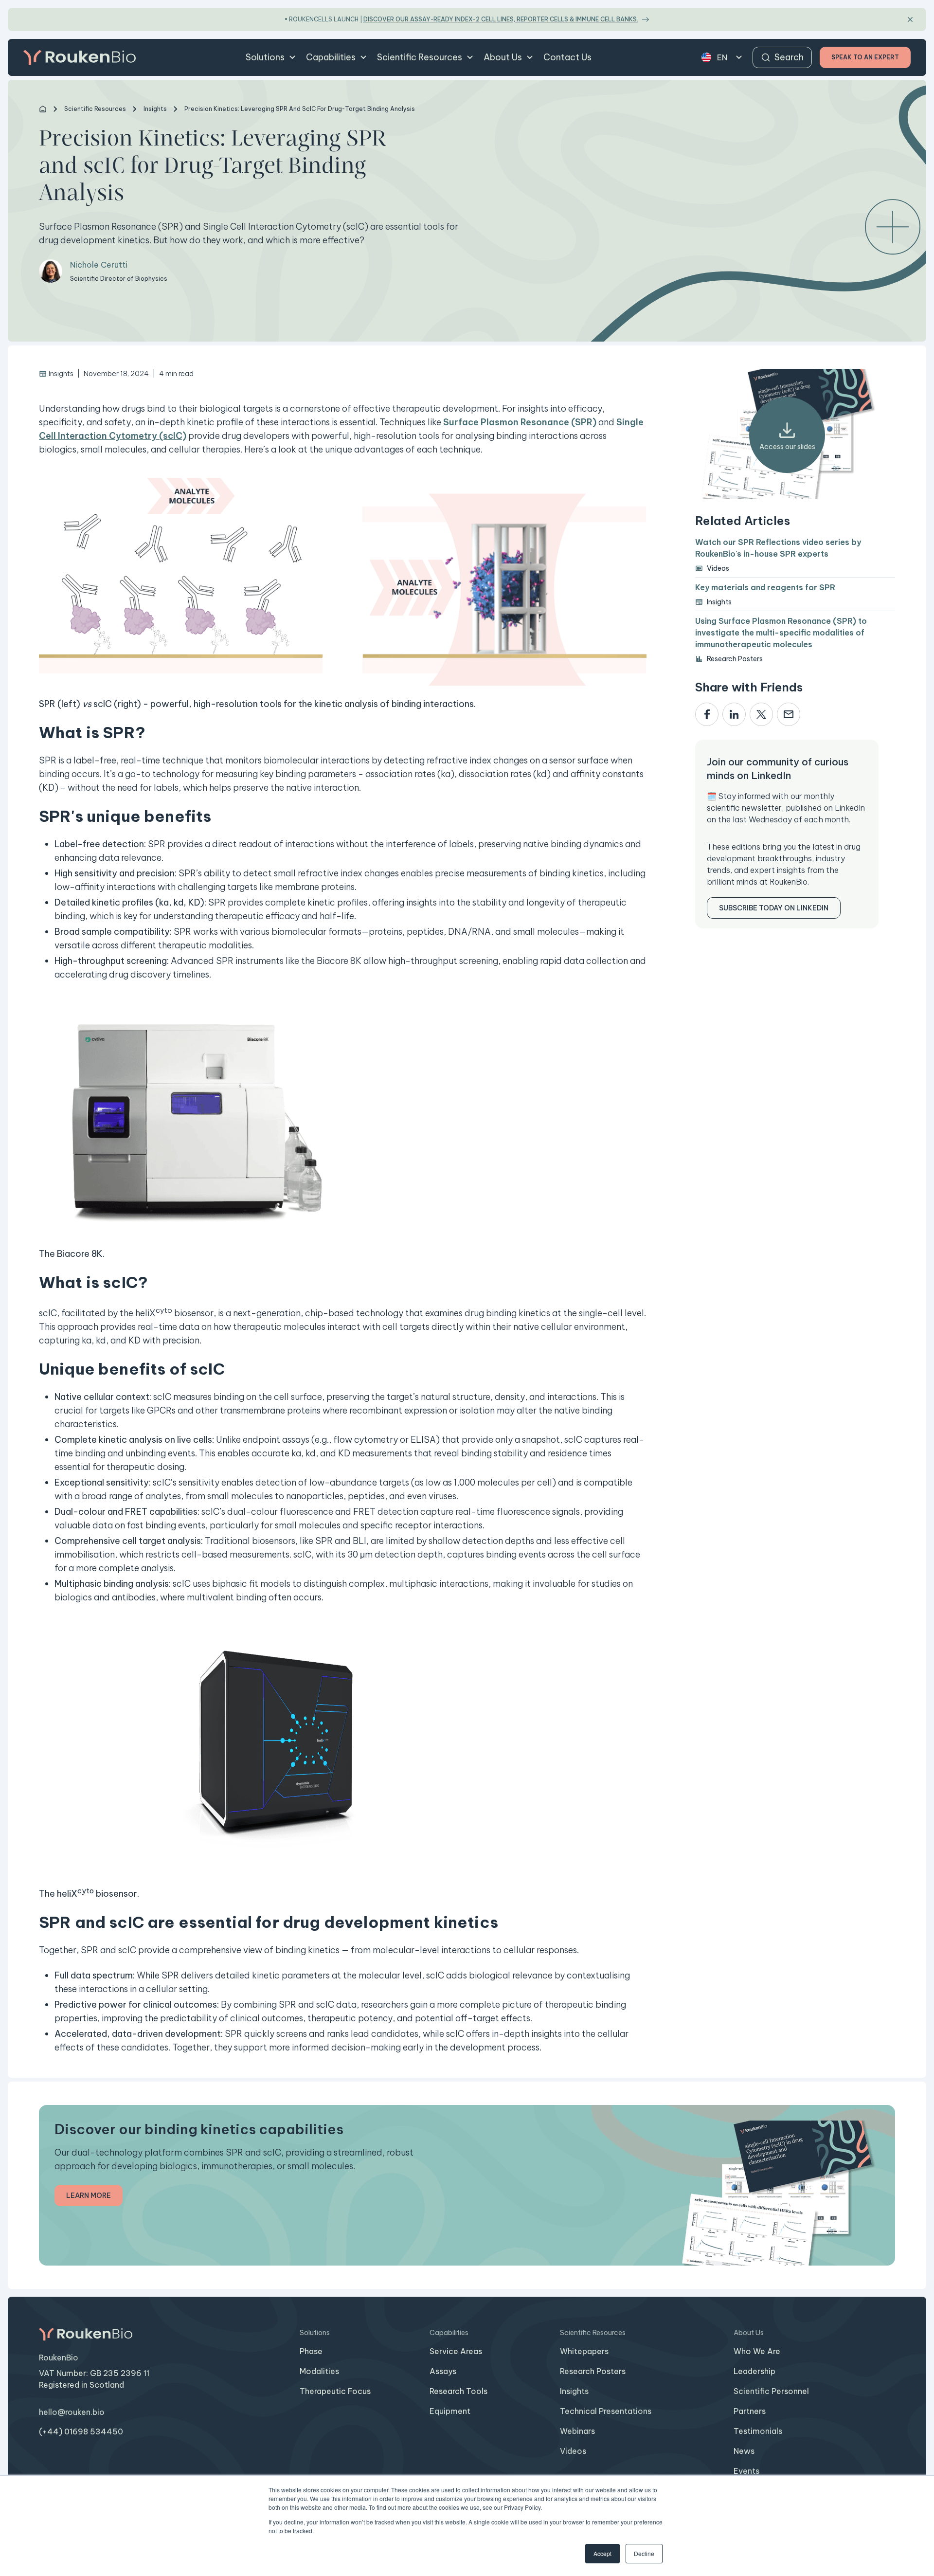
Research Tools (458, 2391)
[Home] (43, 109)
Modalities (319, 2371)
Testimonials (758, 2431)
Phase (311, 2351)
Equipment (450, 2411)
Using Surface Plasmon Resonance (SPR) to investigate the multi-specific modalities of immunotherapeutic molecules (781, 633)
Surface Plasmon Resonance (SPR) (520, 422)
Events (746, 2471)
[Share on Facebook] (707, 715)
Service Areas (456, 2351)
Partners (750, 2411)
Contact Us (567, 57)
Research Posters (593, 2371)
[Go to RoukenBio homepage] (80, 57)
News (744, 2451)
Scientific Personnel (771, 2391)
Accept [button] (602, 2553)
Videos (573, 2451)
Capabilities (331, 57)
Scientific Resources (420, 57)
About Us (503, 57)
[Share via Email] (789, 715)
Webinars (577, 2431)
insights (155, 109)
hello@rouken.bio (72, 2412)
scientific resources (95, 109)
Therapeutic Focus (335, 2391)
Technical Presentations (606, 2411)
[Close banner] (910, 19)
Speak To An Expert (865, 57)
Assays (443, 2371)
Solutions (265, 57)
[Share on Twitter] (761, 715)
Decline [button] (644, 2553)
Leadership (754, 2371)
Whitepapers (584, 2351)
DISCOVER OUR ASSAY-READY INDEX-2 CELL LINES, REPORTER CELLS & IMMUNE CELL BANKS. (501, 19)
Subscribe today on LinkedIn (774, 908)
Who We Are (757, 2351)
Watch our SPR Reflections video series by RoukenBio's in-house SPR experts (778, 548)
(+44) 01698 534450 (81, 2431)
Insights (574, 2391)
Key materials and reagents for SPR (765, 587)
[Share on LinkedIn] (734, 715)
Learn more (89, 2195)
